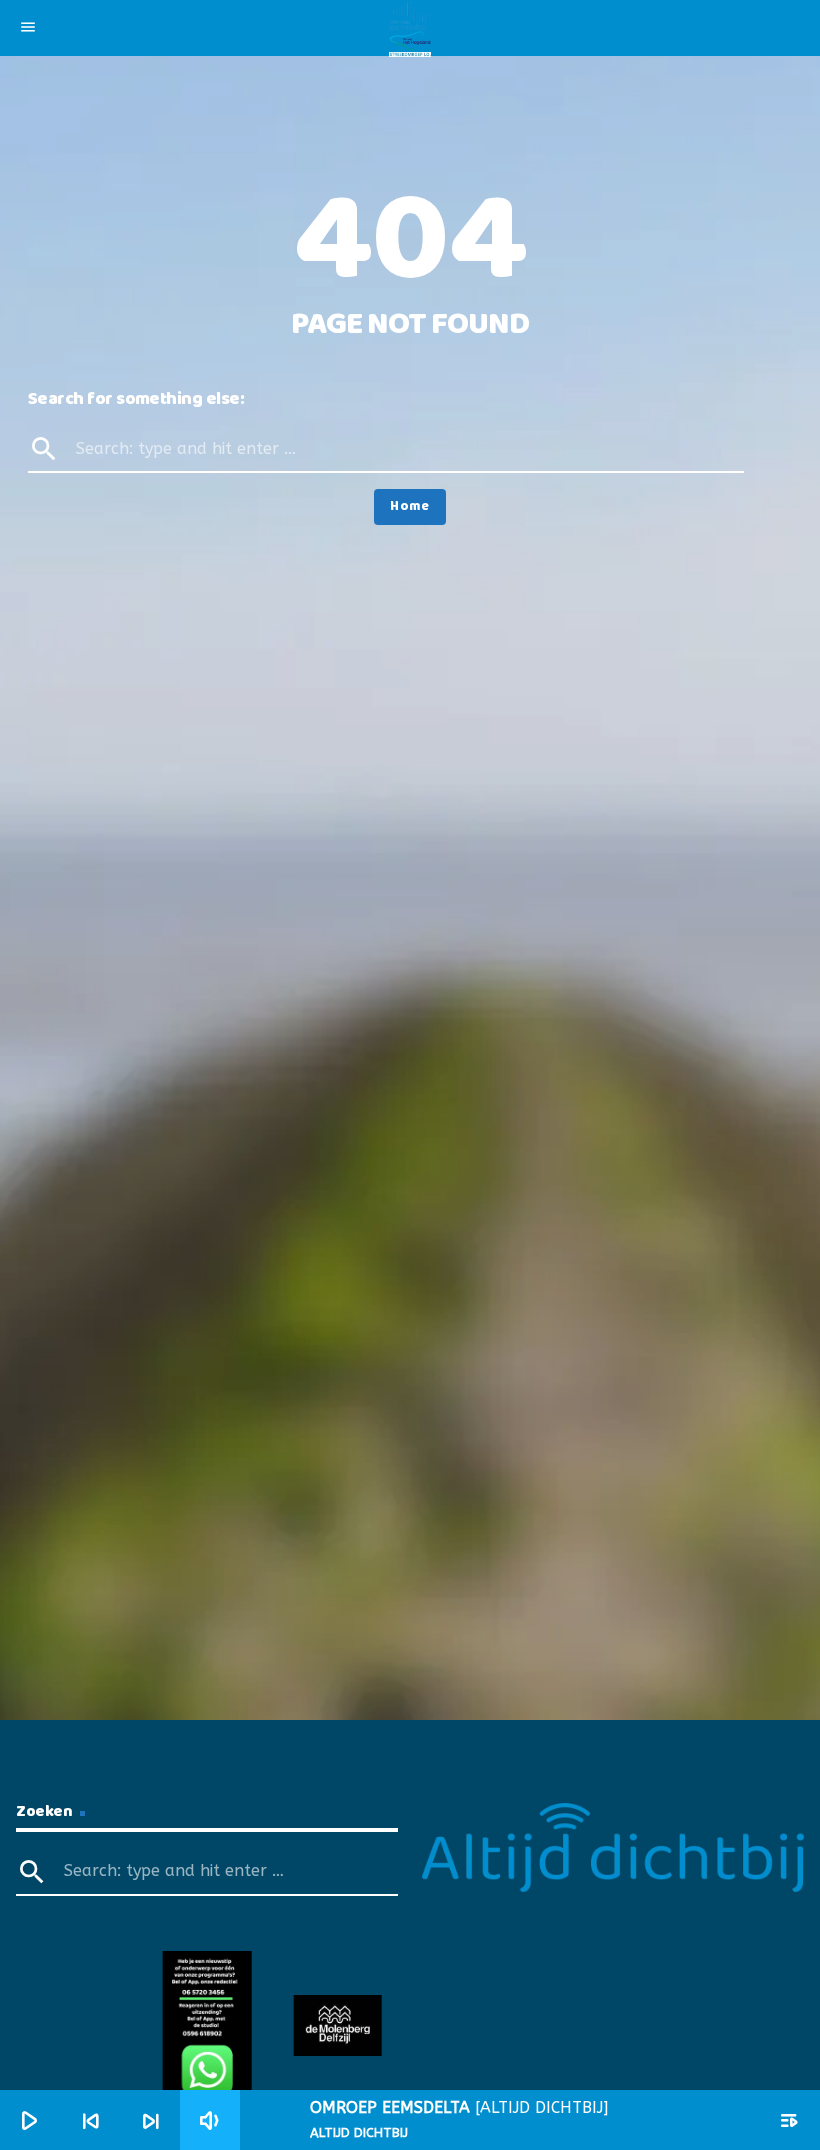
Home (410, 506)
